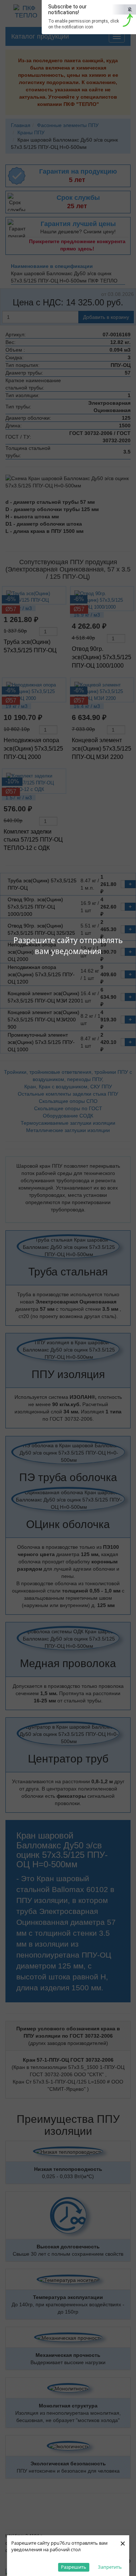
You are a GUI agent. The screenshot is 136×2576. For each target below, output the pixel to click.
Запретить (110, 2567)
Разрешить (74, 2567)
